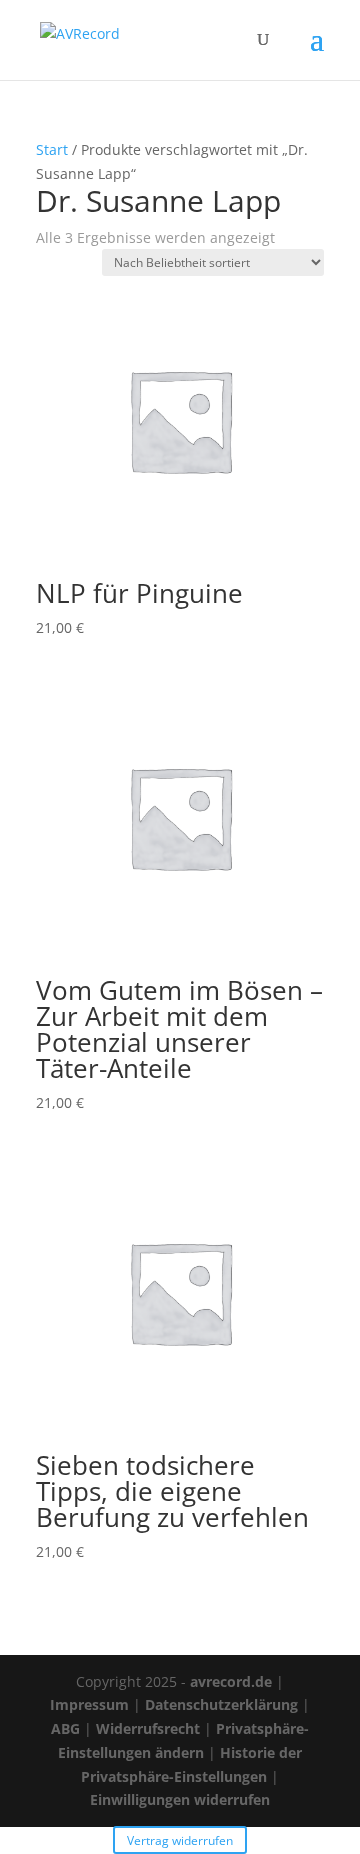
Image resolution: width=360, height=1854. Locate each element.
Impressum (89, 1704)
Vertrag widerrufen (180, 1839)
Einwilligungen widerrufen (180, 1799)
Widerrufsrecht (148, 1728)
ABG (65, 1728)
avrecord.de (231, 1681)
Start (52, 149)
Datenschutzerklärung (221, 1704)
